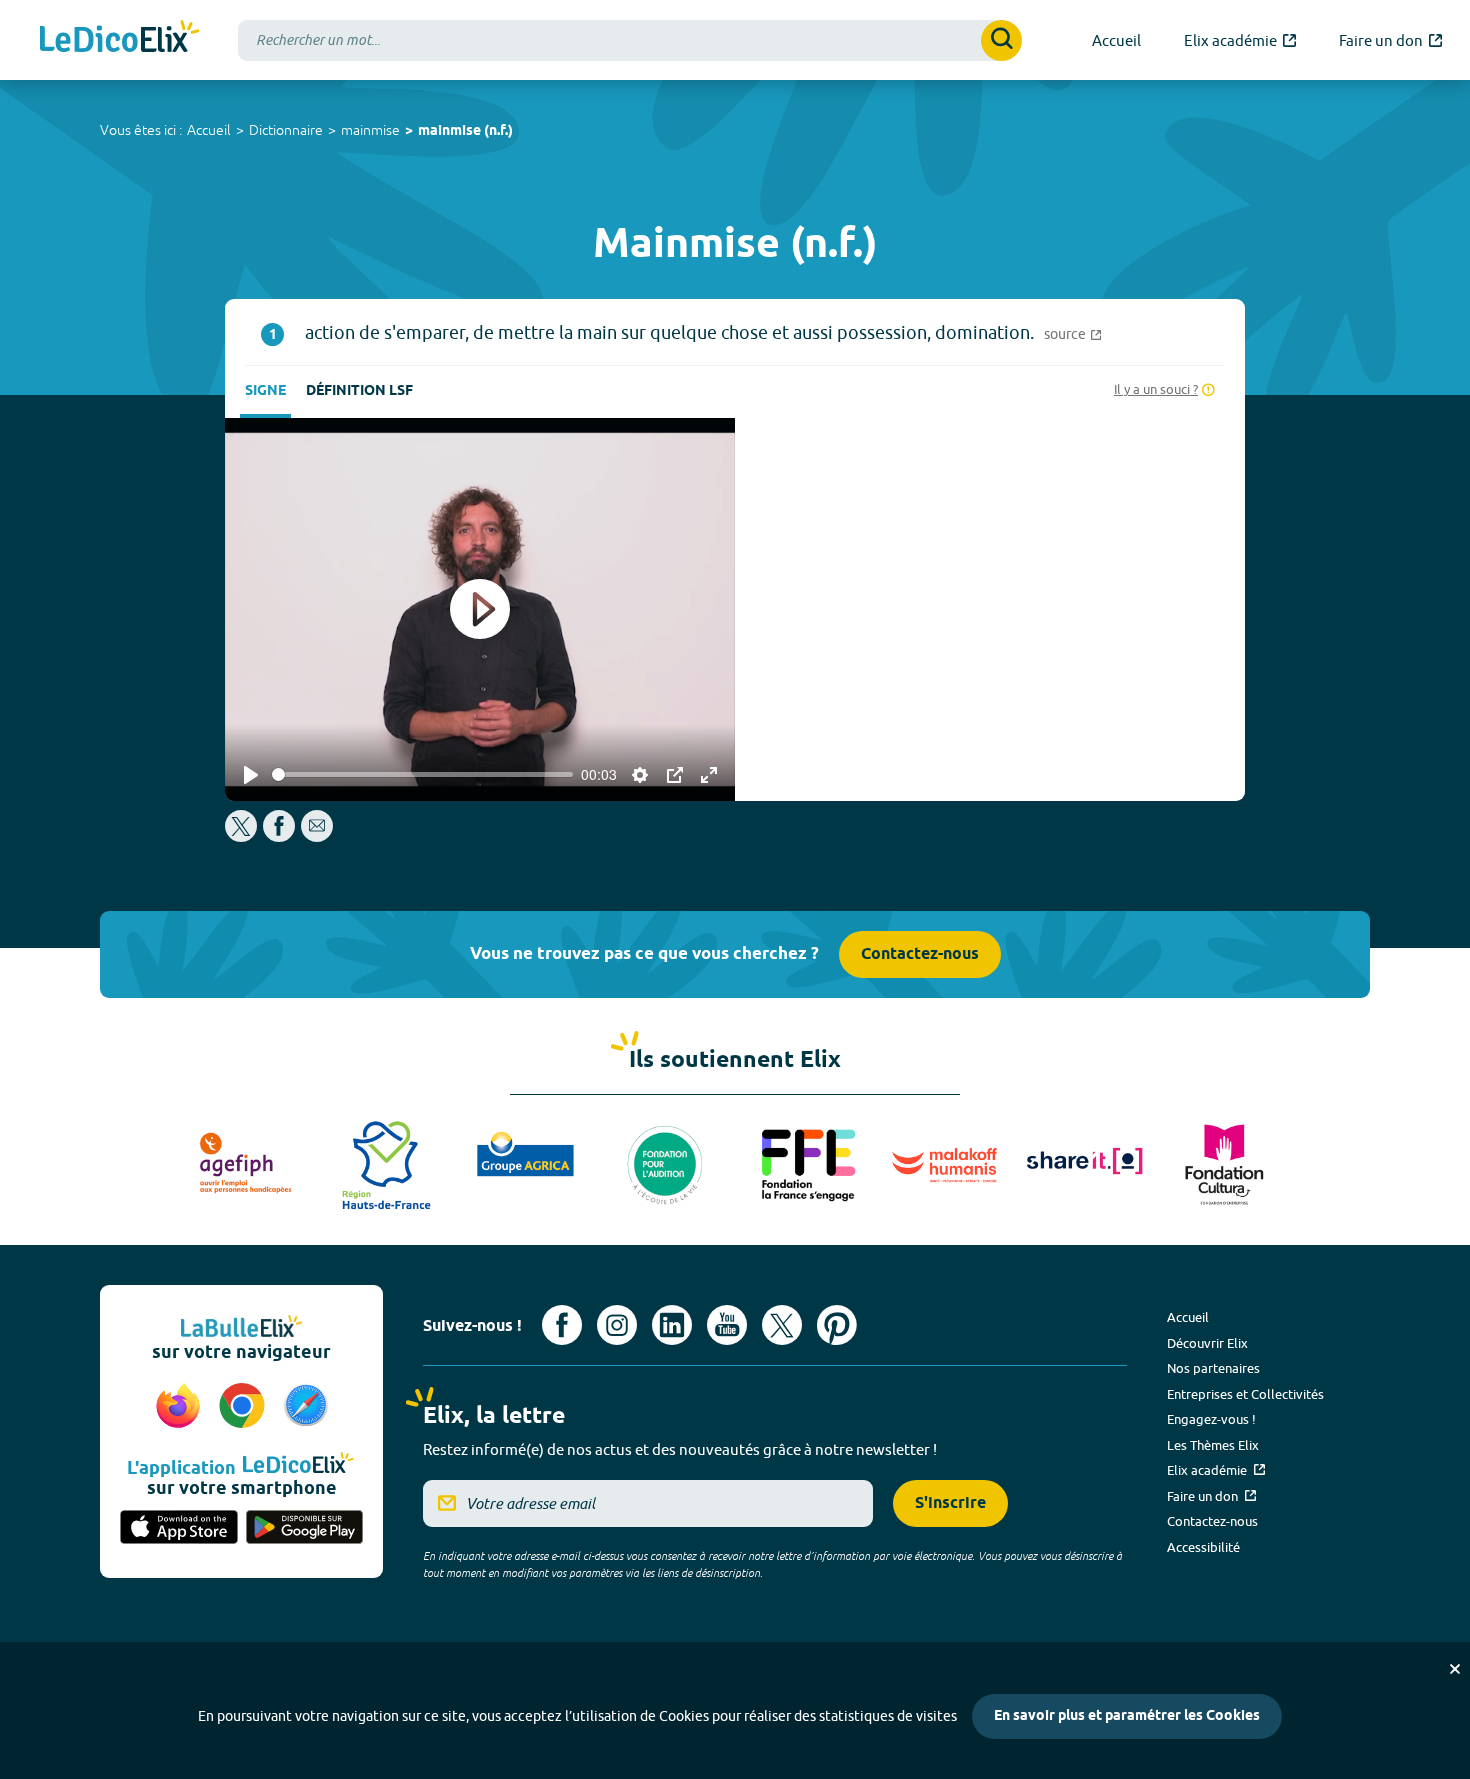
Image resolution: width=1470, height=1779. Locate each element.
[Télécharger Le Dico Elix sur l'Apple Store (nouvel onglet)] (179, 1529)
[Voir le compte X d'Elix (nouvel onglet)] (782, 1325)
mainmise (370, 130)
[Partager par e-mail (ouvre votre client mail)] (317, 836)
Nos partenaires (1213, 1368)
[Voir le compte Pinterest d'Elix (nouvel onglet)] (837, 1325)
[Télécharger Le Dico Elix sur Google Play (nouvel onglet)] (305, 1529)
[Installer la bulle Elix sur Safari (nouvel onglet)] (306, 1407)
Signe (265, 391)
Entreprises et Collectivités (1245, 1394)
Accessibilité (1203, 1547)
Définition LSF (359, 391)
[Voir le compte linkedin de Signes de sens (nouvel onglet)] (672, 1325)
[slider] (422, 774)
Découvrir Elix (1207, 1343)
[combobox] (630, 40)
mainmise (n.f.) (465, 131)
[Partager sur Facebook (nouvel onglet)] (279, 836)
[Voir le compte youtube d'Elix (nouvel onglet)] (727, 1325)
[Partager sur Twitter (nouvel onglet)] (242, 836)
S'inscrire (950, 1503)
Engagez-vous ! (1211, 1419)
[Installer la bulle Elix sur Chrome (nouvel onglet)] (245, 1407)
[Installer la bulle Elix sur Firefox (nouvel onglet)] (181, 1407)
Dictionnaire (286, 130)
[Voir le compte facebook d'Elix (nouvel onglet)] (562, 1325)
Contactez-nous (920, 954)
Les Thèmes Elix (1213, 1445)
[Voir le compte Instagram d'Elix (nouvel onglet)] (617, 1325)
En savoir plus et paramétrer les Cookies (1127, 1716)
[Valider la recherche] (1001, 40)
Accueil (209, 130)
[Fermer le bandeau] (1455, 1669)
